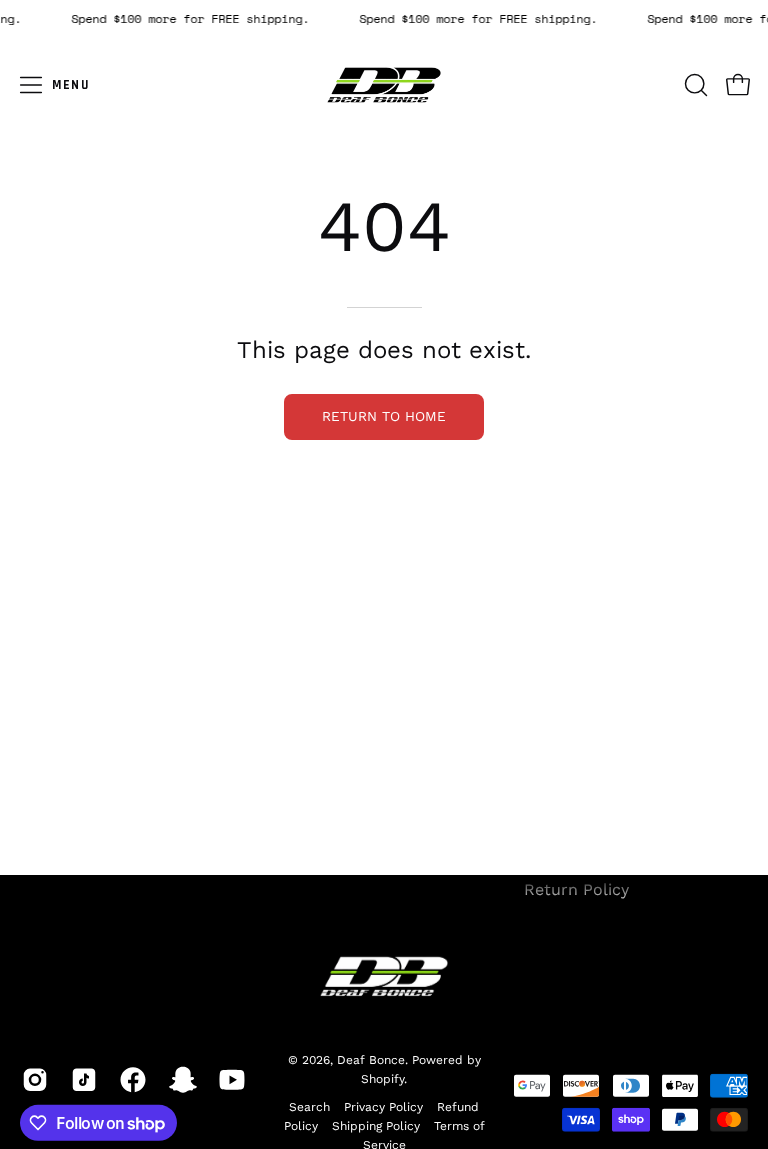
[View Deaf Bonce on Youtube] (228, 1080)
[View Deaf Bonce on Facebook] (129, 1080)
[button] (694, 85)
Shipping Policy (376, 1126)
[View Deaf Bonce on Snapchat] (179, 1080)
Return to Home (384, 416)
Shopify (382, 1079)
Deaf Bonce (371, 1060)
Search (309, 1107)
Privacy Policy (383, 1107)
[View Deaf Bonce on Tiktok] (80, 1080)
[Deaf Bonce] (384, 85)
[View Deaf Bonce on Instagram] (31, 1080)
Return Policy (576, 889)
